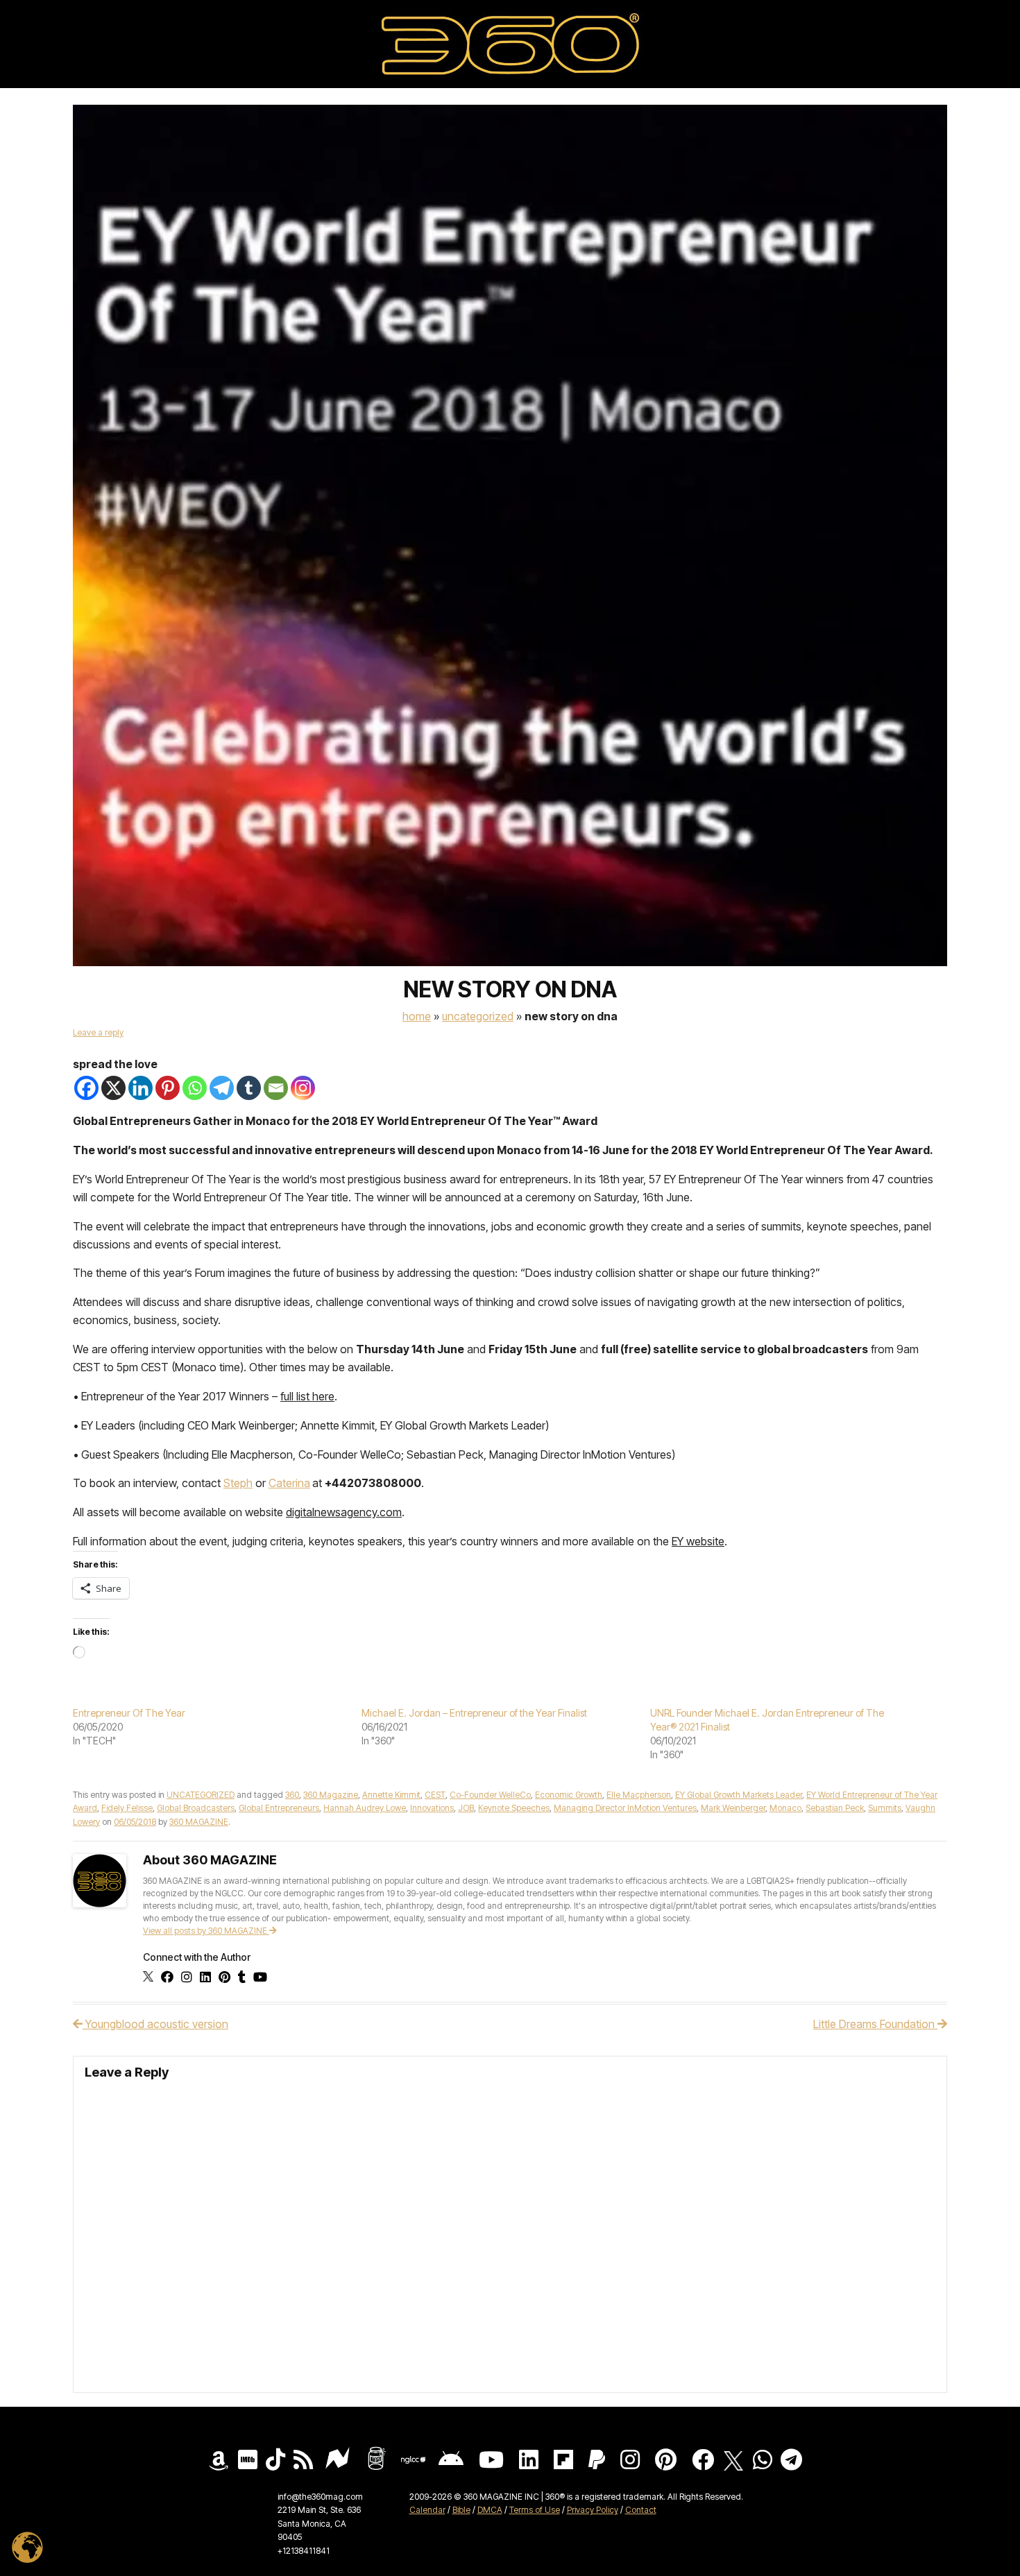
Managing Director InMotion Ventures (625, 1808)
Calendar (427, 2510)
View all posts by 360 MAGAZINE (206, 1931)
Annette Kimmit (391, 1795)
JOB (466, 1808)
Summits (885, 1808)
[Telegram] (222, 1088)
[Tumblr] (249, 1088)
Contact (641, 2510)
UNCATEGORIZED (478, 1016)
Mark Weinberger (733, 1808)
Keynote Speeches (514, 1808)
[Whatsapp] (195, 1088)
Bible (461, 2510)
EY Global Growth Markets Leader (739, 1795)
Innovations (432, 1808)
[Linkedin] (141, 1088)
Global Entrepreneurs (279, 1808)
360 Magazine (331, 1795)
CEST (435, 1795)
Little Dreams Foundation (875, 2024)
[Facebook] (86, 1088)
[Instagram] (303, 1088)
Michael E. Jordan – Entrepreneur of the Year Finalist (474, 1713)
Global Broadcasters (196, 1808)
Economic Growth (569, 1795)
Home (417, 1016)
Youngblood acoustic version (155, 2024)
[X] (113, 1088)
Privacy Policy (593, 2510)
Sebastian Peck (835, 1808)
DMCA (490, 2510)
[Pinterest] (168, 1088)
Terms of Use (535, 2510)
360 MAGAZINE (199, 1822)
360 (292, 1795)
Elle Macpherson (639, 1795)
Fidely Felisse (127, 1808)
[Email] (276, 1088)
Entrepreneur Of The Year (129, 1713)
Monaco (785, 1808)
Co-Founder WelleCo (490, 1795)
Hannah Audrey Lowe (365, 1808)
